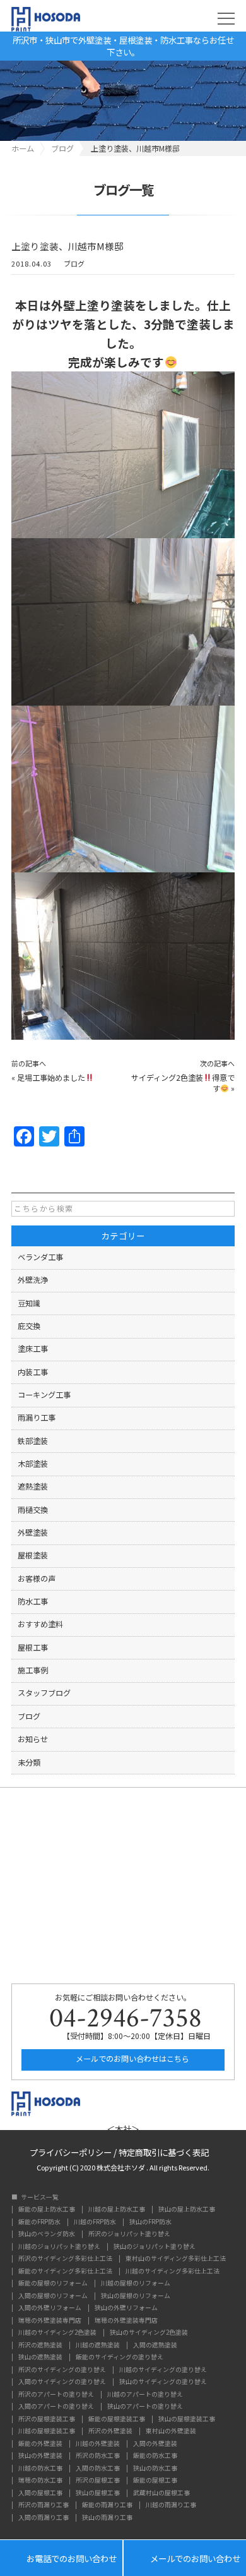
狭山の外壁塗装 (40, 2456)
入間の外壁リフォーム (50, 2308)
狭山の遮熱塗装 (40, 2357)
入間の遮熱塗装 (155, 2345)
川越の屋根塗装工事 (47, 2431)
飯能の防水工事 (155, 2456)
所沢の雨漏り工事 (44, 2505)
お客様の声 (37, 1579)
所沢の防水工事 (98, 2456)
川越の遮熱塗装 (98, 2345)
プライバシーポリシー (71, 2151)
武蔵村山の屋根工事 (161, 2493)
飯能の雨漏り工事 (107, 2505)
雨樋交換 (33, 1510)
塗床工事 (33, 1349)
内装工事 (33, 1372)
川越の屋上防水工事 (117, 2210)
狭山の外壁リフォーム (126, 2308)
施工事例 (33, 1670)
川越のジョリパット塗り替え (59, 2247)
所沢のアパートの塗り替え (56, 2395)
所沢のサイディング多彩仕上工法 (65, 2259)
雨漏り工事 (37, 1417)
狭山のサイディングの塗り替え (163, 2382)
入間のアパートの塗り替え (56, 2407)
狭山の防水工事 (155, 2469)
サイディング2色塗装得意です (183, 1083)
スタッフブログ (44, 1693)
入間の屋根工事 (40, 2493)
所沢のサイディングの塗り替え (62, 2370)
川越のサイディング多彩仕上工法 (173, 2272)
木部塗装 (33, 1464)
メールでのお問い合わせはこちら (132, 2059)
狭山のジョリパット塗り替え (155, 2247)
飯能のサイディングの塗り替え (120, 2357)
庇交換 (29, 1326)
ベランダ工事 (40, 1257)
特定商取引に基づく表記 (164, 2151)
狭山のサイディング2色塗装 (149, 2333)
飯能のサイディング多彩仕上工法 (65, 2272)
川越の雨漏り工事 (171, 2505)
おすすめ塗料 (40, 1624)
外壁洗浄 (33, 1280)
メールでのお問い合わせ (185, 2558)
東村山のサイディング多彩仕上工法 (176, 2259)
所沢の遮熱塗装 (40, 2345)
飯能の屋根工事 (155, 2481)
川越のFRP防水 (95, 2222)
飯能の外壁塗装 (40, 2444)
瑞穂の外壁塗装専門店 (50, 2321)
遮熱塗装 (33, 1486)
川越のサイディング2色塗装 (57, 2333)
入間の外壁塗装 (155, 2444)
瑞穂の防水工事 (40, 2481)
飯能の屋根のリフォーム (53, 2284)
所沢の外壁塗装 (110, 2431)
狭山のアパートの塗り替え (145, 2407)
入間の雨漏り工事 (44, 2518)
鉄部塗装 (33, 1441)
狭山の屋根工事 (98, 2493)
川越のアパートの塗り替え (145, 2395)
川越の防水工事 (40, 2469)
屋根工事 (33, 1647)
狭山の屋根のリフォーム (136, 2296)
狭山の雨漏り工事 (107, 2518)
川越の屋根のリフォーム (136, 2284)
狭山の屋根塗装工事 (187, 2419)
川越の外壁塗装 (98, 2444)
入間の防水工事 (98, 2469)
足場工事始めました (51, 1078)
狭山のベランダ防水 (47, 2234)
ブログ (74, 264)
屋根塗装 (33, 1555)
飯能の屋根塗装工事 (117, 2419)
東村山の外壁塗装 (171, 2431)
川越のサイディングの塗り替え (163, 2370)
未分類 (29, 1762)
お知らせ (33, 1739)
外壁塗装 (33, 1532)
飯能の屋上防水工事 (47, 2210)
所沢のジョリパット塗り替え (129, 2234)
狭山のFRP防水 (150, 2222)
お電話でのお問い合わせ (61, 2558)
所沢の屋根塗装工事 (47, 2419)
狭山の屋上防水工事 (187, 2210)
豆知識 (29, 1303)
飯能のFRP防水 (39, 2222)
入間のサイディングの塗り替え (62, 2382)
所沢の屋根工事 (98, 2481)
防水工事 (33, 1601)
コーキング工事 (44, 1395)
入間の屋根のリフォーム (53, 2296)
